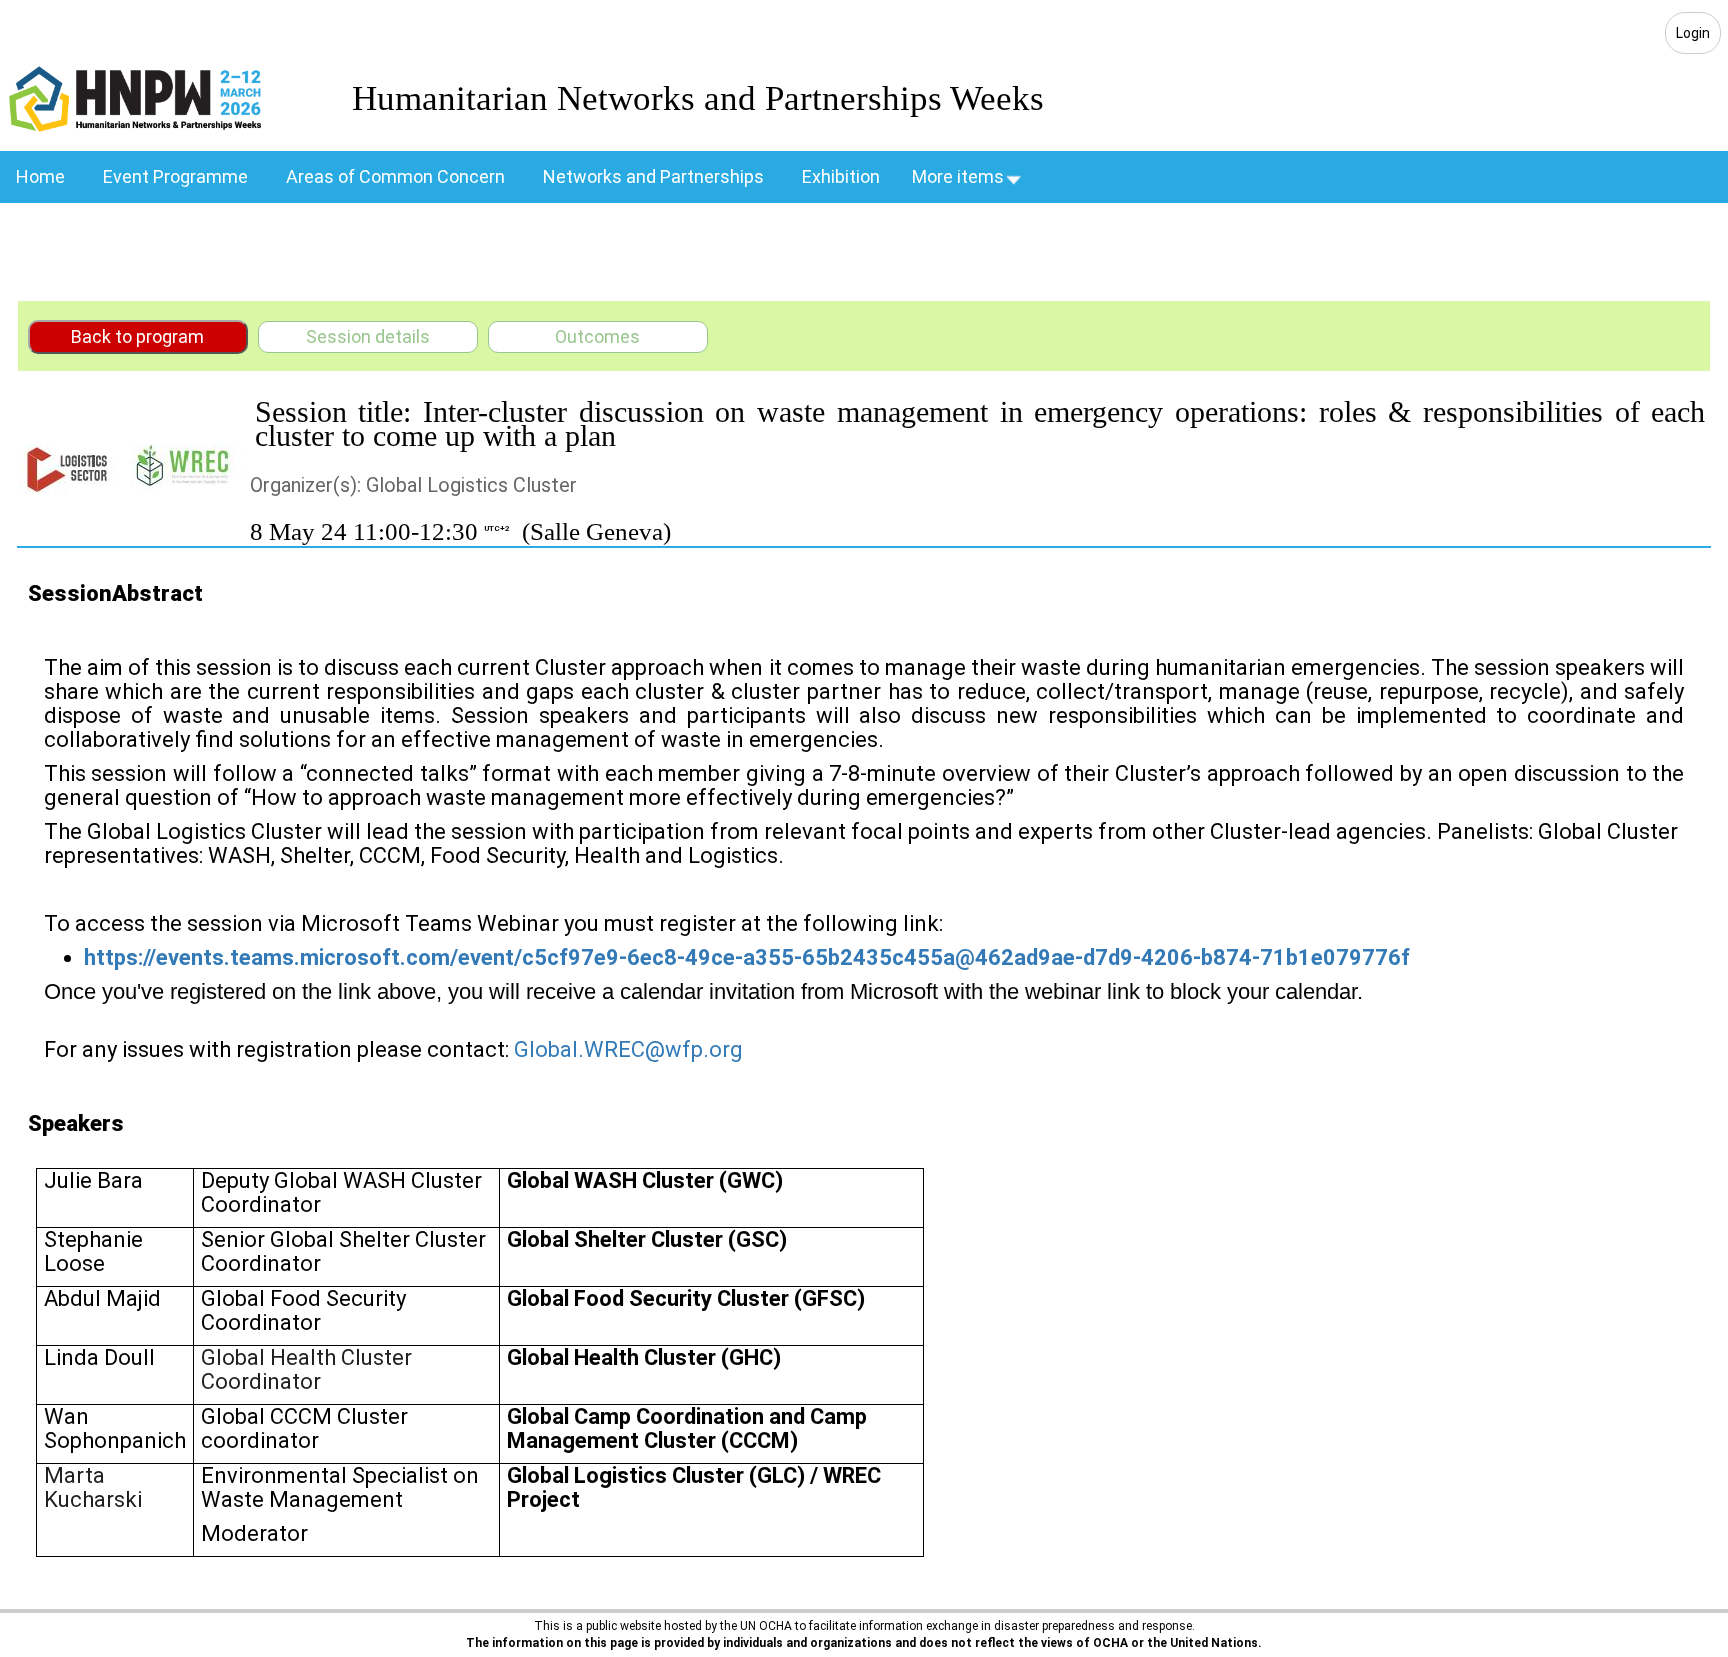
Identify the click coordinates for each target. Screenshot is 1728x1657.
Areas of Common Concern (395, 176)
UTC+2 (497, 528)
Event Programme (175, 176)
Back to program (137, 336)
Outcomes (597, 336)
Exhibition (841, 176)
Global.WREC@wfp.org (628, 1049)
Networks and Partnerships (653, 176)
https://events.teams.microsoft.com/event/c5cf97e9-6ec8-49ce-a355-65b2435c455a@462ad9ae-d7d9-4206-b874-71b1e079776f (747, 957)
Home (40, 176)
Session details (368, 336)
